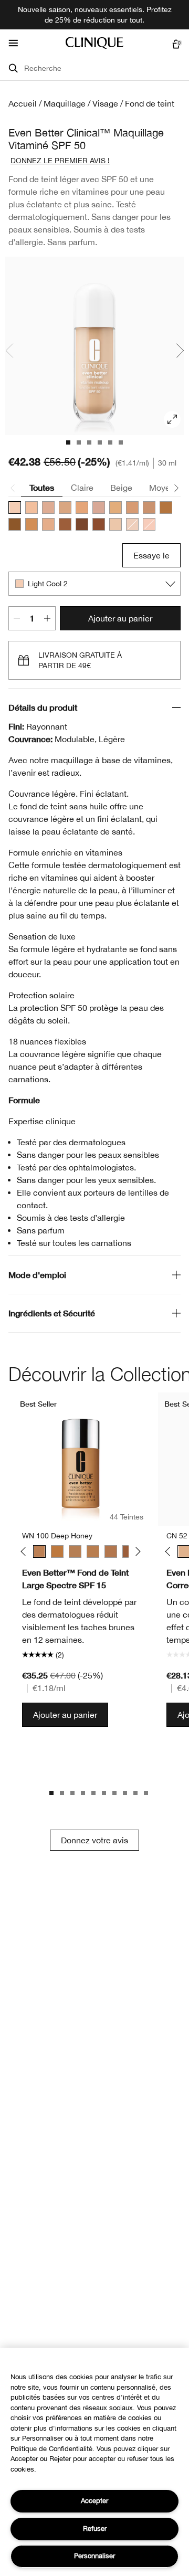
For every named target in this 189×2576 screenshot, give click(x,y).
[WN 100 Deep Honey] (39, 1551)
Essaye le (151, 555)
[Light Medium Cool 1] (149, 524)
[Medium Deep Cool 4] (99, 524)
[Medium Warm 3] (31, 524)
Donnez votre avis (94, 1840)
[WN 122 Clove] (129, 1551)
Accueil (23, 103)
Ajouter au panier (120, 618)
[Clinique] (94, 43)
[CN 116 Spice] (93, 1551)
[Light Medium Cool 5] (99, 508)
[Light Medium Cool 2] (48, 508)
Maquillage (65, 103)
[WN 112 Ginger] (57, 1551)
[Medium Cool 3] (132, 508)
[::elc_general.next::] (136, 1552)
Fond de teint (150, 103)
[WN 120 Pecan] (111, 1551)
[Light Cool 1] (132, 524)
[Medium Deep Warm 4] (65, 524)
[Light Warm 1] (115, 524)
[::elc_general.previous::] (25, 1552)
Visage (105, 103)
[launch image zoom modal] (172, 419)
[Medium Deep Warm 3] (166, 508)
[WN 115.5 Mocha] (75, 1551)
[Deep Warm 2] (15, 524)
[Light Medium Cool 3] (65, 508)
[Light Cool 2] (15, 508)
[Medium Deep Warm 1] (48, 524)
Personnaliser (94, 2556)
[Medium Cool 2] (115, 508)
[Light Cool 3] (31, 508)
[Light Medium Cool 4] (82, 508)
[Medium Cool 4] (149, 508)
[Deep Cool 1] (82, 524)
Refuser (95, 2529)
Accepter (94, 2501)
